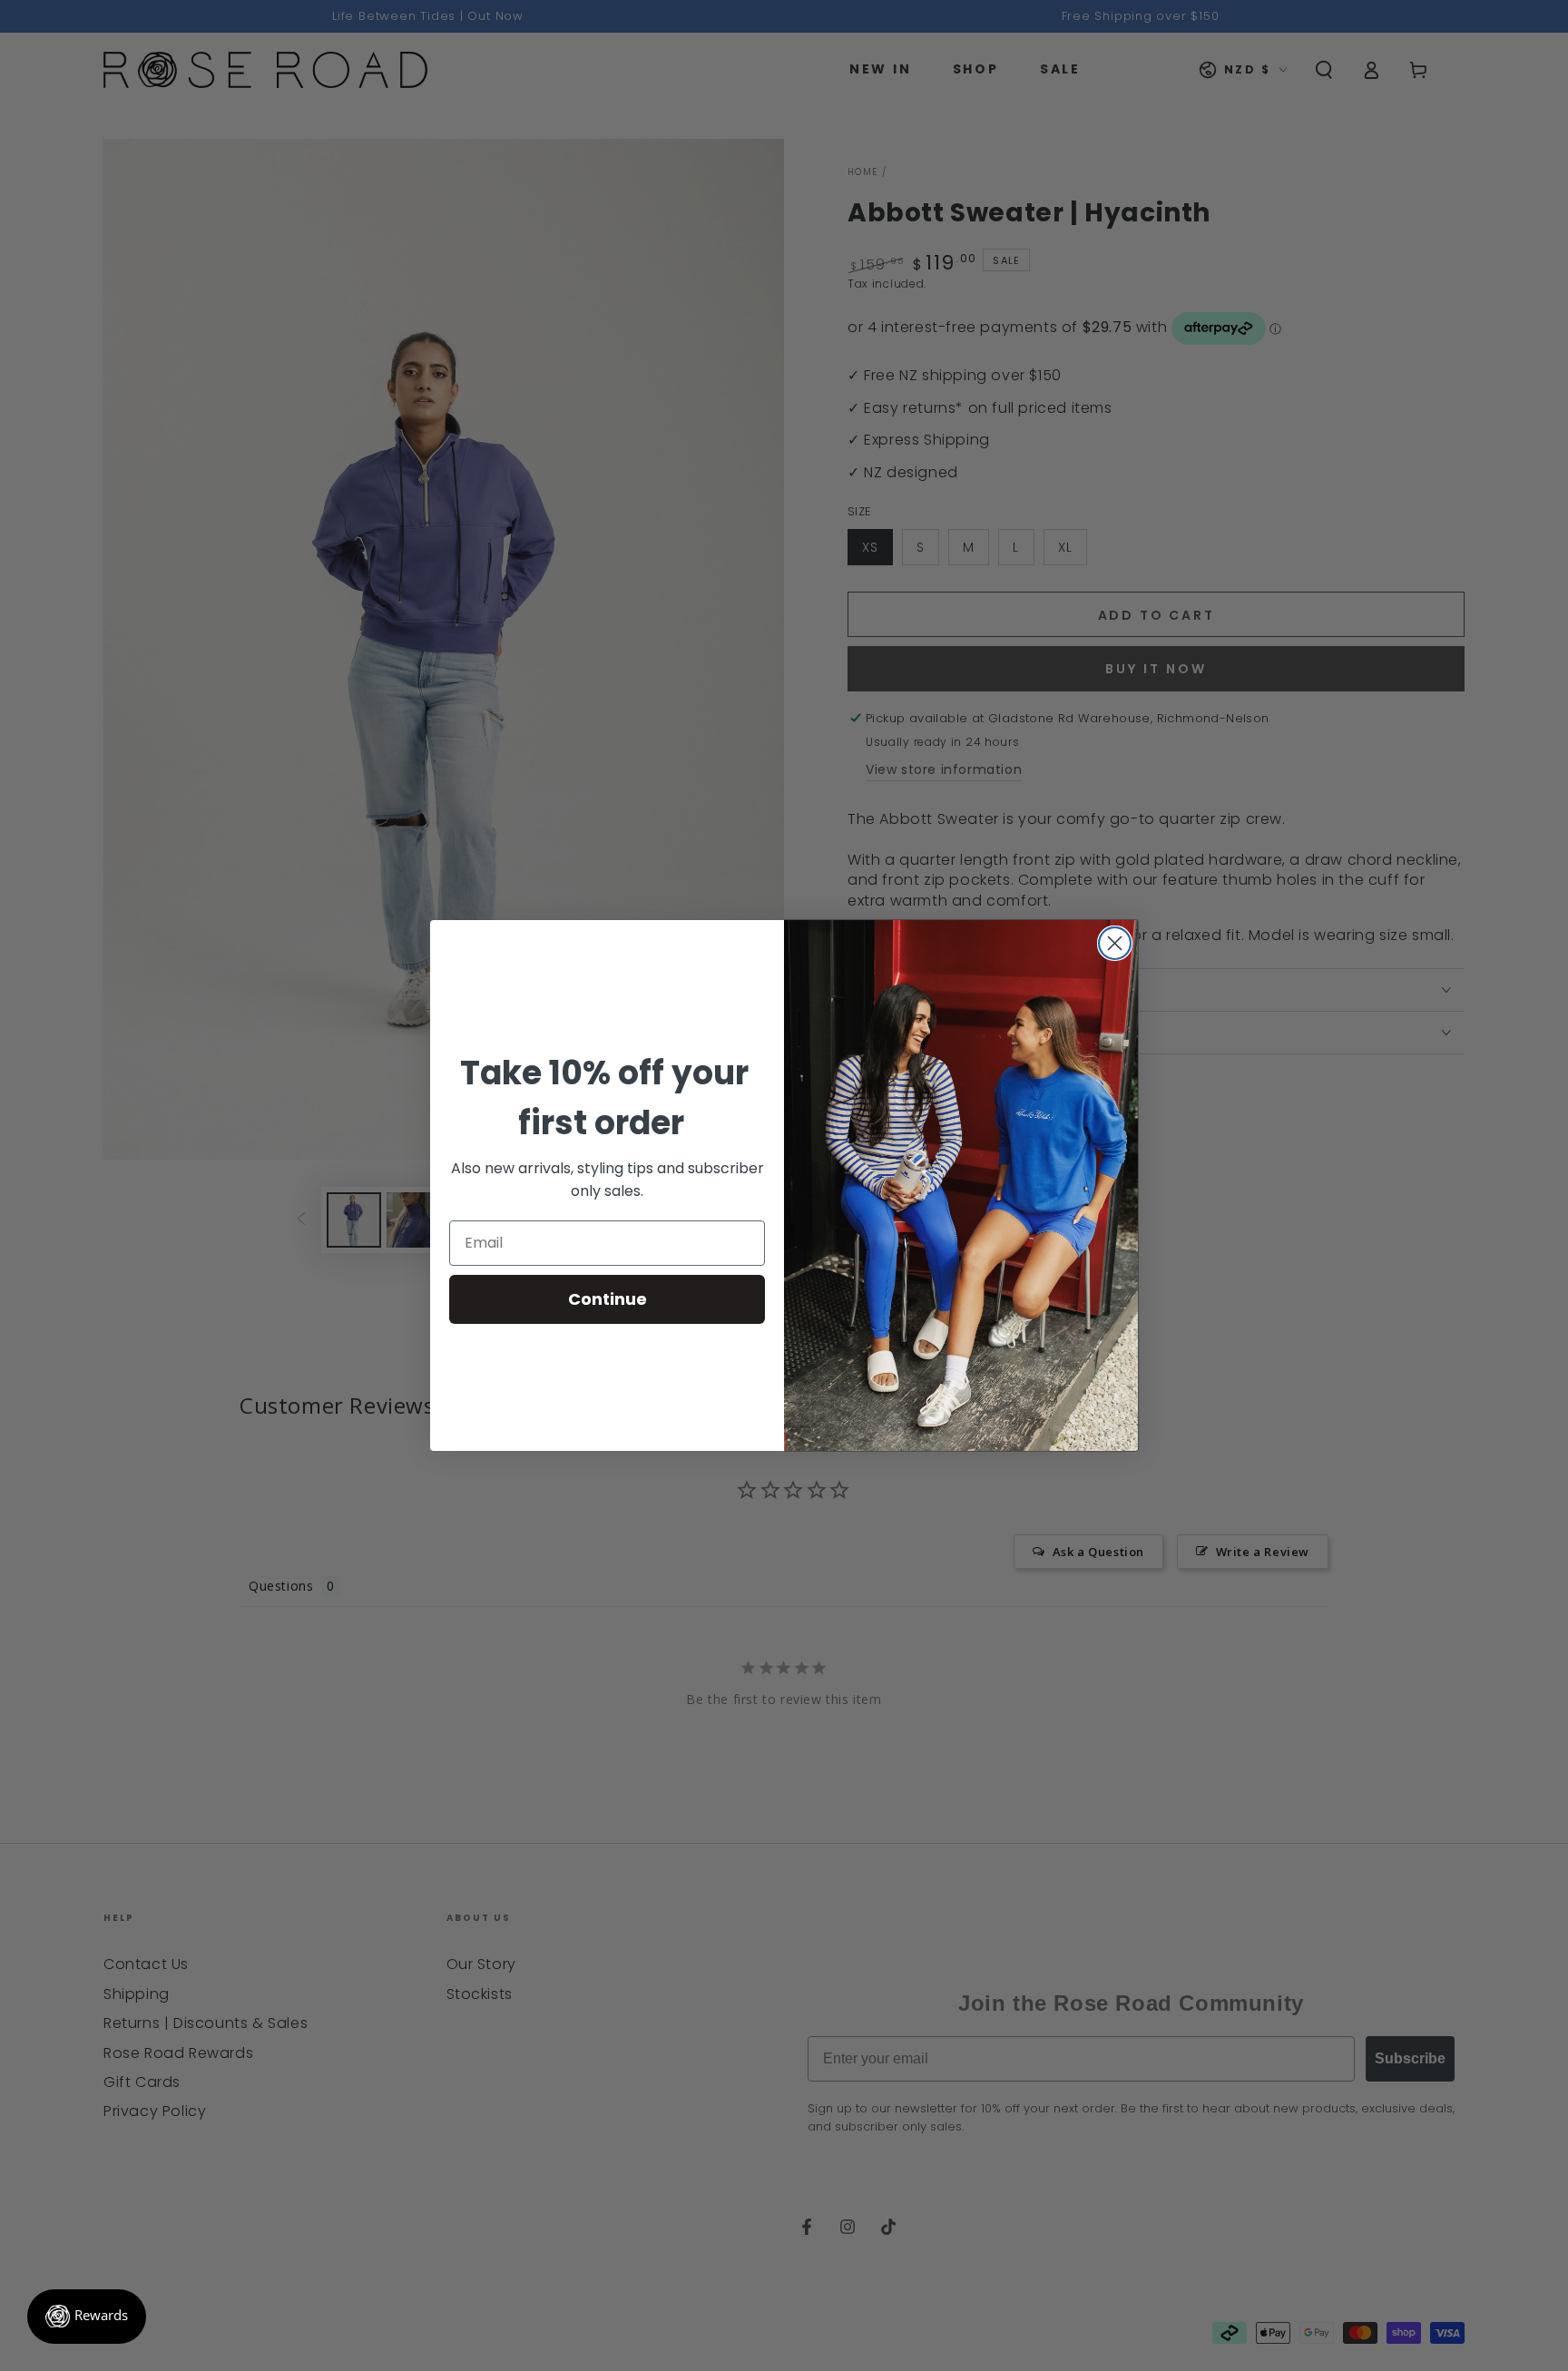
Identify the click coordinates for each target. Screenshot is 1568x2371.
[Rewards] (87, 2317)
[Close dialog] (1115, 943)
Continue (608, 1299)
